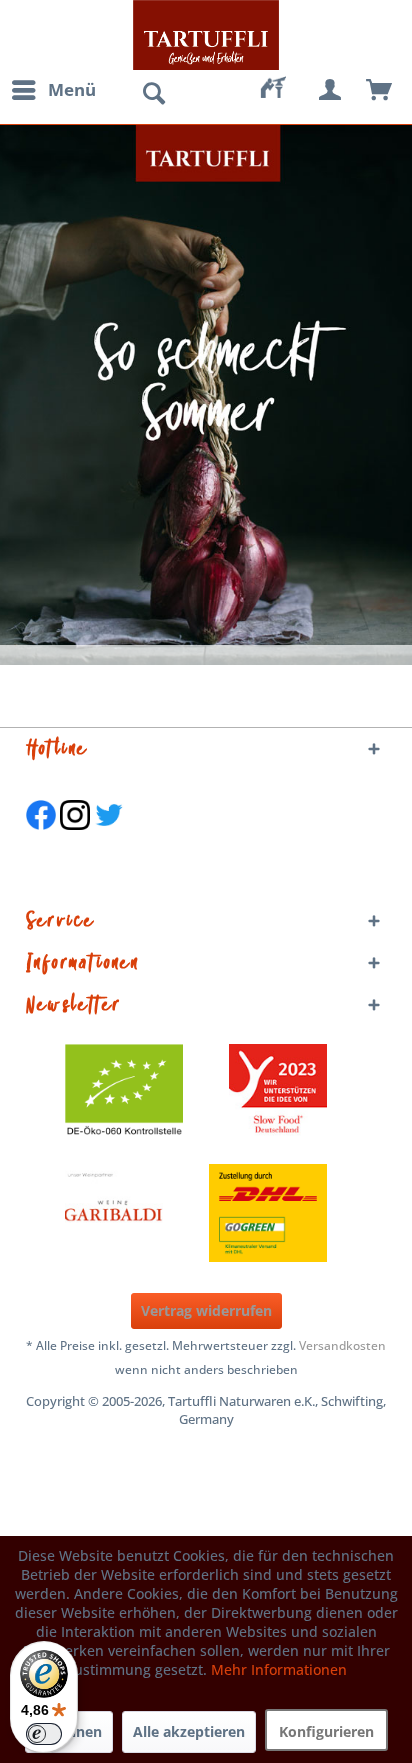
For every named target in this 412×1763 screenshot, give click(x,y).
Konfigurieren (326, 1731)
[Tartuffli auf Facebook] (41, 840)
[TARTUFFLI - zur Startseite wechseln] (206, 35)
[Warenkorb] (380, 90)
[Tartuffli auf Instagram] (75, 840)
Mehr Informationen (279, 1669)
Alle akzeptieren (189, 1731)
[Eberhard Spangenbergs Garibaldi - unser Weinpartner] (159, 1213)
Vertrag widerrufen (206, 1310)
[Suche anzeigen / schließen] (153, 94)
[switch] (44, 1734)
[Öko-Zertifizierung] (134, 1093)
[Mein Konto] (331, 90)
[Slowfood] (278, 1093)
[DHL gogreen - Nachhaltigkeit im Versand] (278, 1213)
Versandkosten (342, 1345)
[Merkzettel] (282, 90)
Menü (72, 89)
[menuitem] (53, 90)
